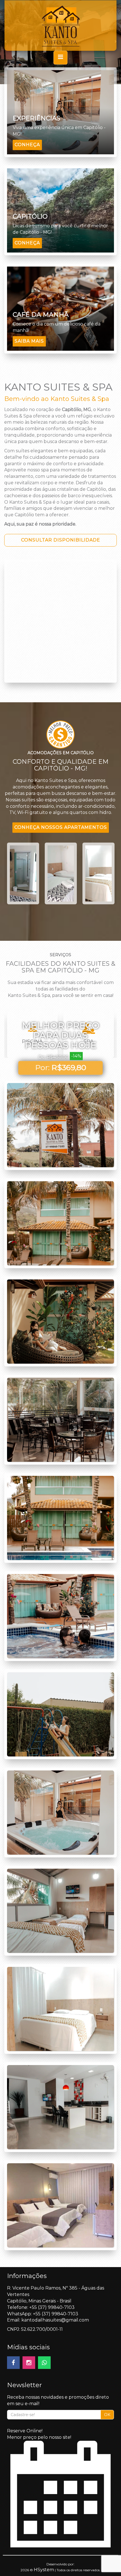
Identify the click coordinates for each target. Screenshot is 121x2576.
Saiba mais (29, 341)
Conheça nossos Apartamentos (61, 827)
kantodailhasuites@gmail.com (55, 2320)
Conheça (27, 145)
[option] (23, 873)
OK (107, 2415)
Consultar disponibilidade (61, 540)
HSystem (44, 2570)
